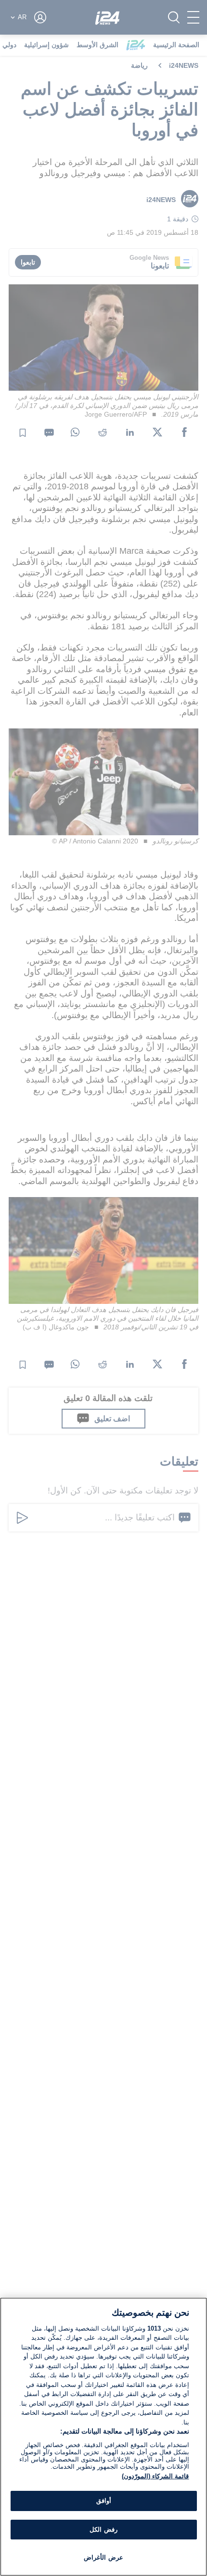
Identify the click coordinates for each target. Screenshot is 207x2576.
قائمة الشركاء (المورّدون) (155, 2476)
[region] (103, 2437)
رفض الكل (103, 2530)
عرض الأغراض (103, 2557)
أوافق (104, 2501)
